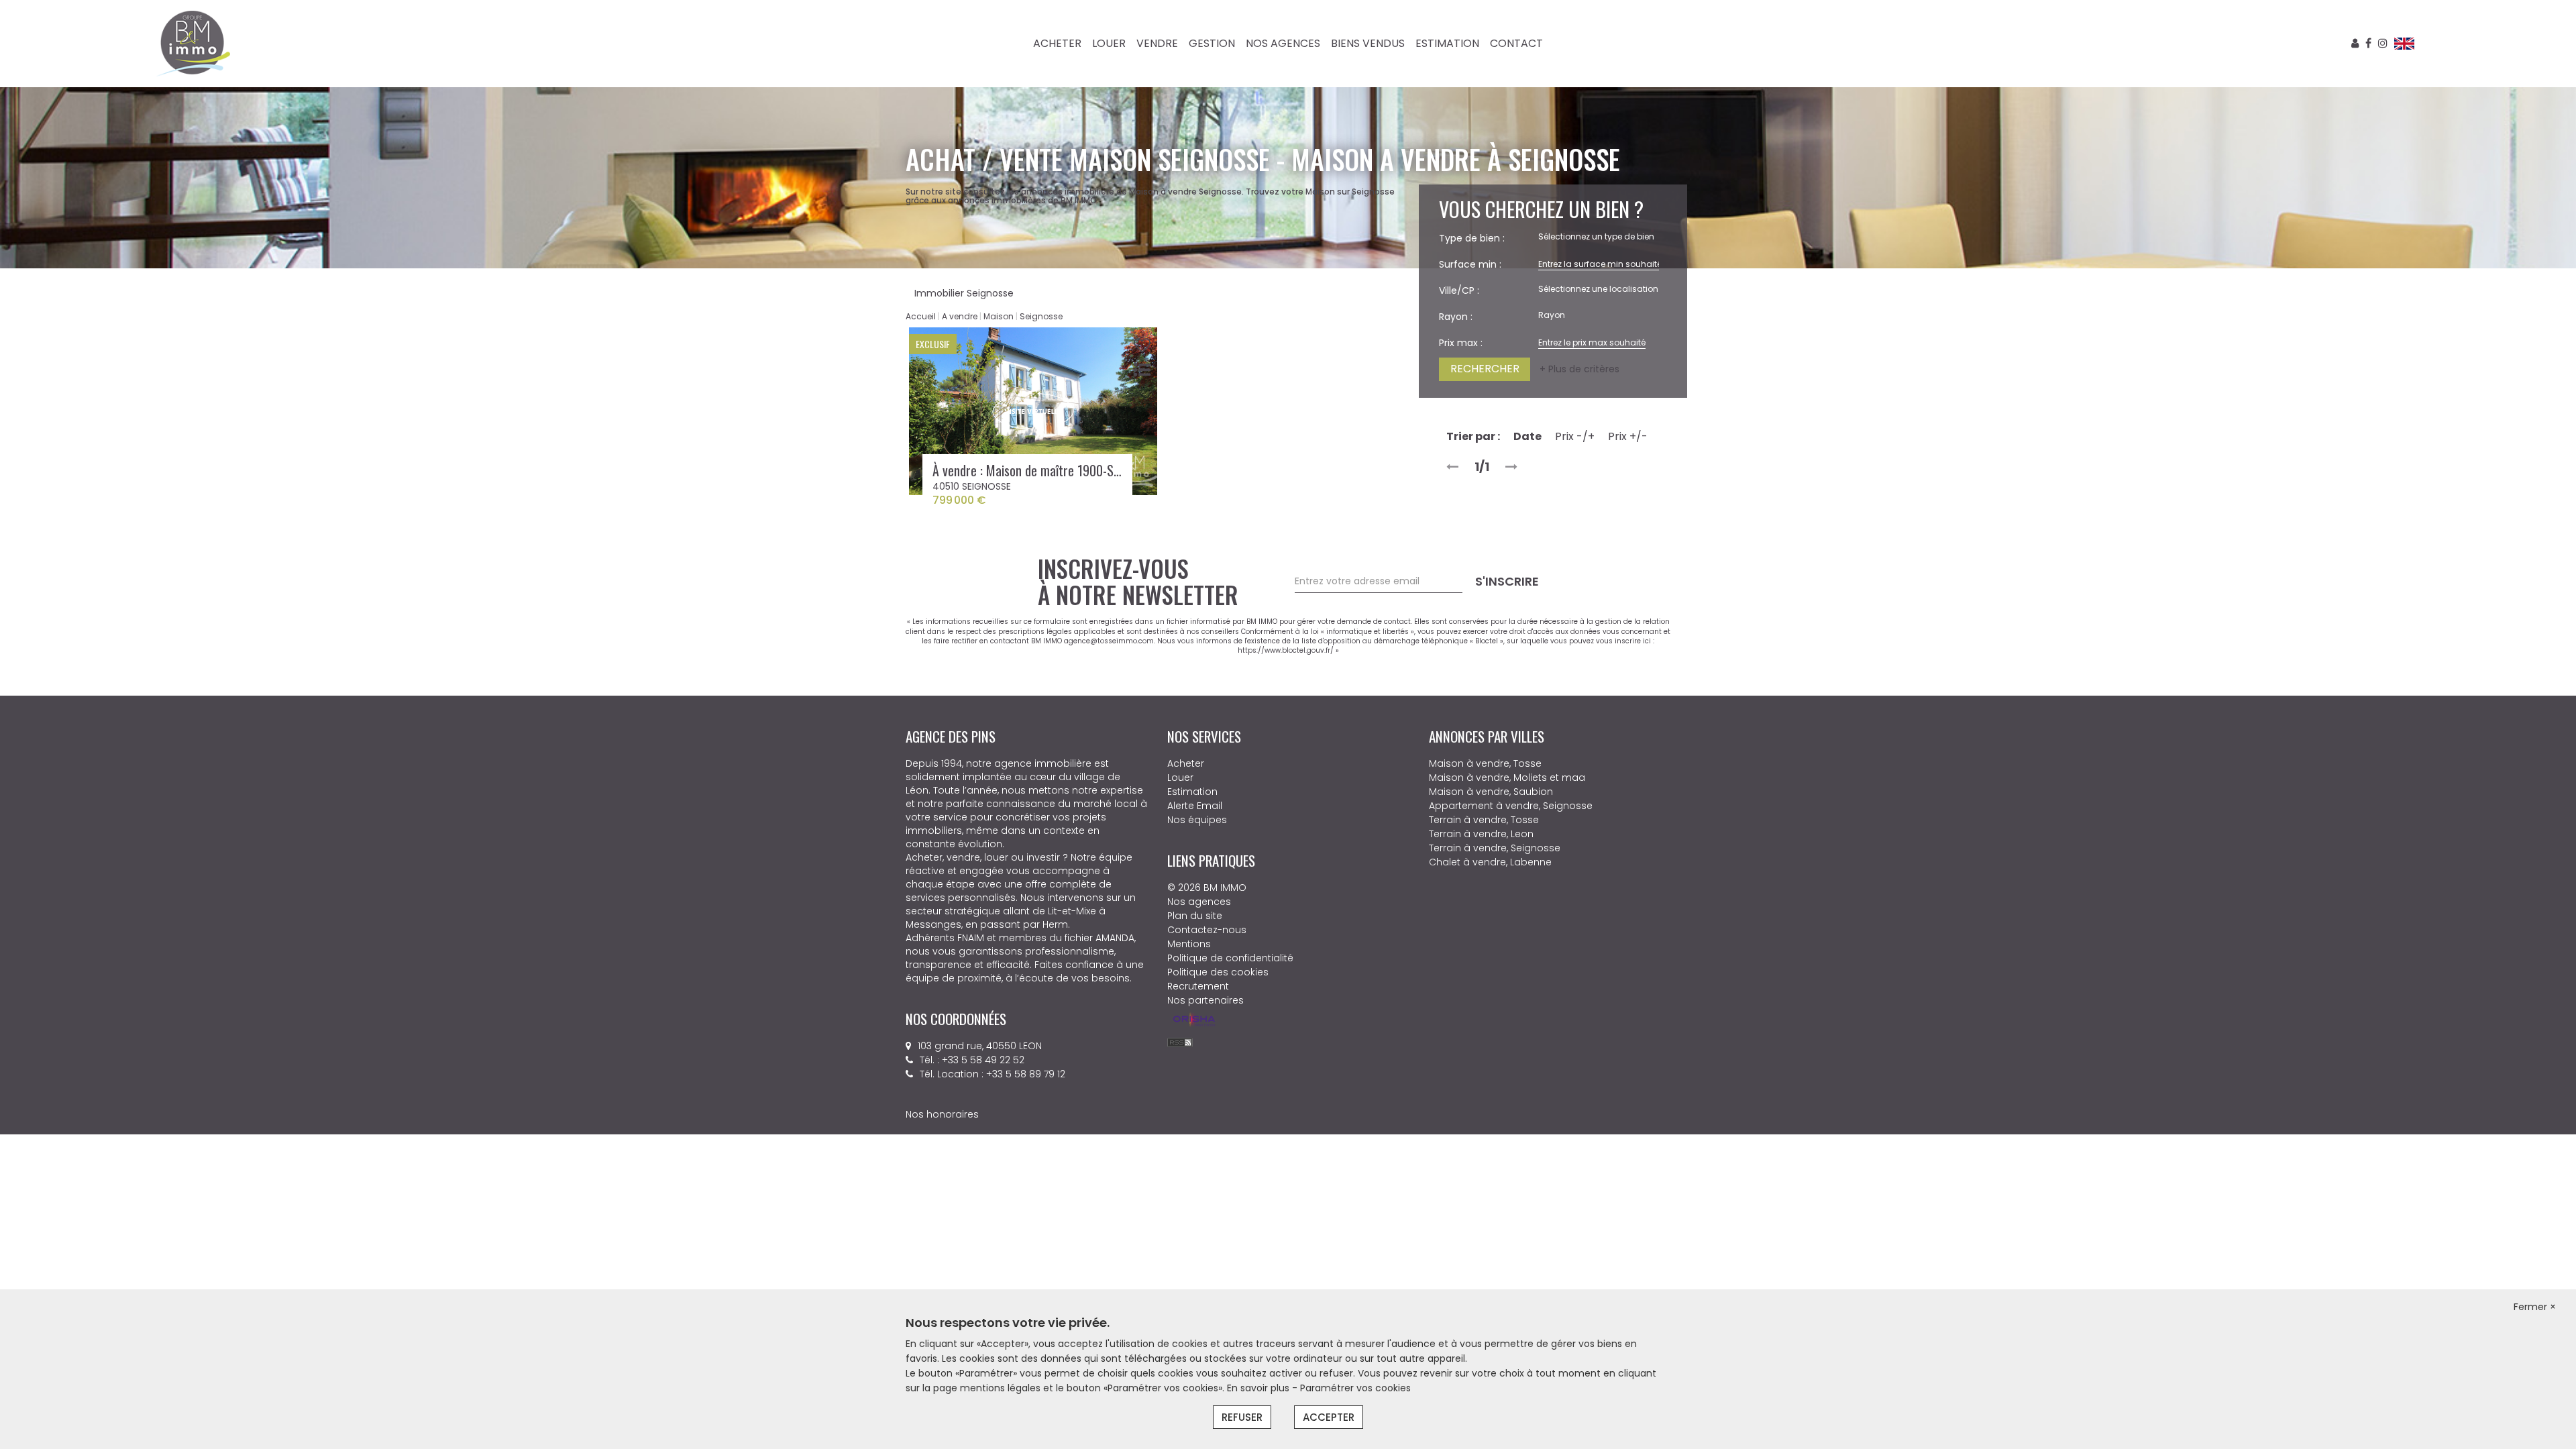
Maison (999, 316)
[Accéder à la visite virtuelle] (1033, 411)
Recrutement (1198, 986)
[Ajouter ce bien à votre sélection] (1142, 346)
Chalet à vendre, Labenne (1490, 862)
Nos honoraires (942, 1047)
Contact (1516, 43)
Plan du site (1195, 916)
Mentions (1189, 944)
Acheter (1057, 43)
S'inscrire (1507, 581)
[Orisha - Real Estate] (1194, 1020)
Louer (1109, 43)
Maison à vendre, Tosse (1485, 763)
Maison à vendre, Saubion (1491, 792)
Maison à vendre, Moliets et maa (1507, 777)
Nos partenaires (1205, 1000)
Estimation (1447, 43)
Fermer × (2535, 1307)
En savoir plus (1259, 1388)
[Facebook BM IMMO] (2368, 43)
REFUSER (1242, 1417)
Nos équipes (1197, 820)
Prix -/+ (1575, 436)
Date (1527, 436)
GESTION (1212, 43)
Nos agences (1283, 43)
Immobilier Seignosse (964, 293)
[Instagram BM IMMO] (2383, 43)
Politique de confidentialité (1230, 958)
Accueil (921, 316)
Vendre (1157, 43)
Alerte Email (1195, 806)
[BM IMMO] (193, 43)
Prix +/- (1628, 436)
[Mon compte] (2355, 43)
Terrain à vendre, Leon (1481, 834)
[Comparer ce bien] (1142, 370)
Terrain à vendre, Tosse (1484, 820)
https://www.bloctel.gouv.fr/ (1286, 650)
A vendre (960, 316)
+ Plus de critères (1579, 369)
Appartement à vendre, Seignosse (1511, 806)
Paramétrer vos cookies (1355, 1388)
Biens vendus (1368, 43)
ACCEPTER (1329, 1417)
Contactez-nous (1207, 930)
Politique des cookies (1218, 972)
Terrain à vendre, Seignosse (1495, 848)
